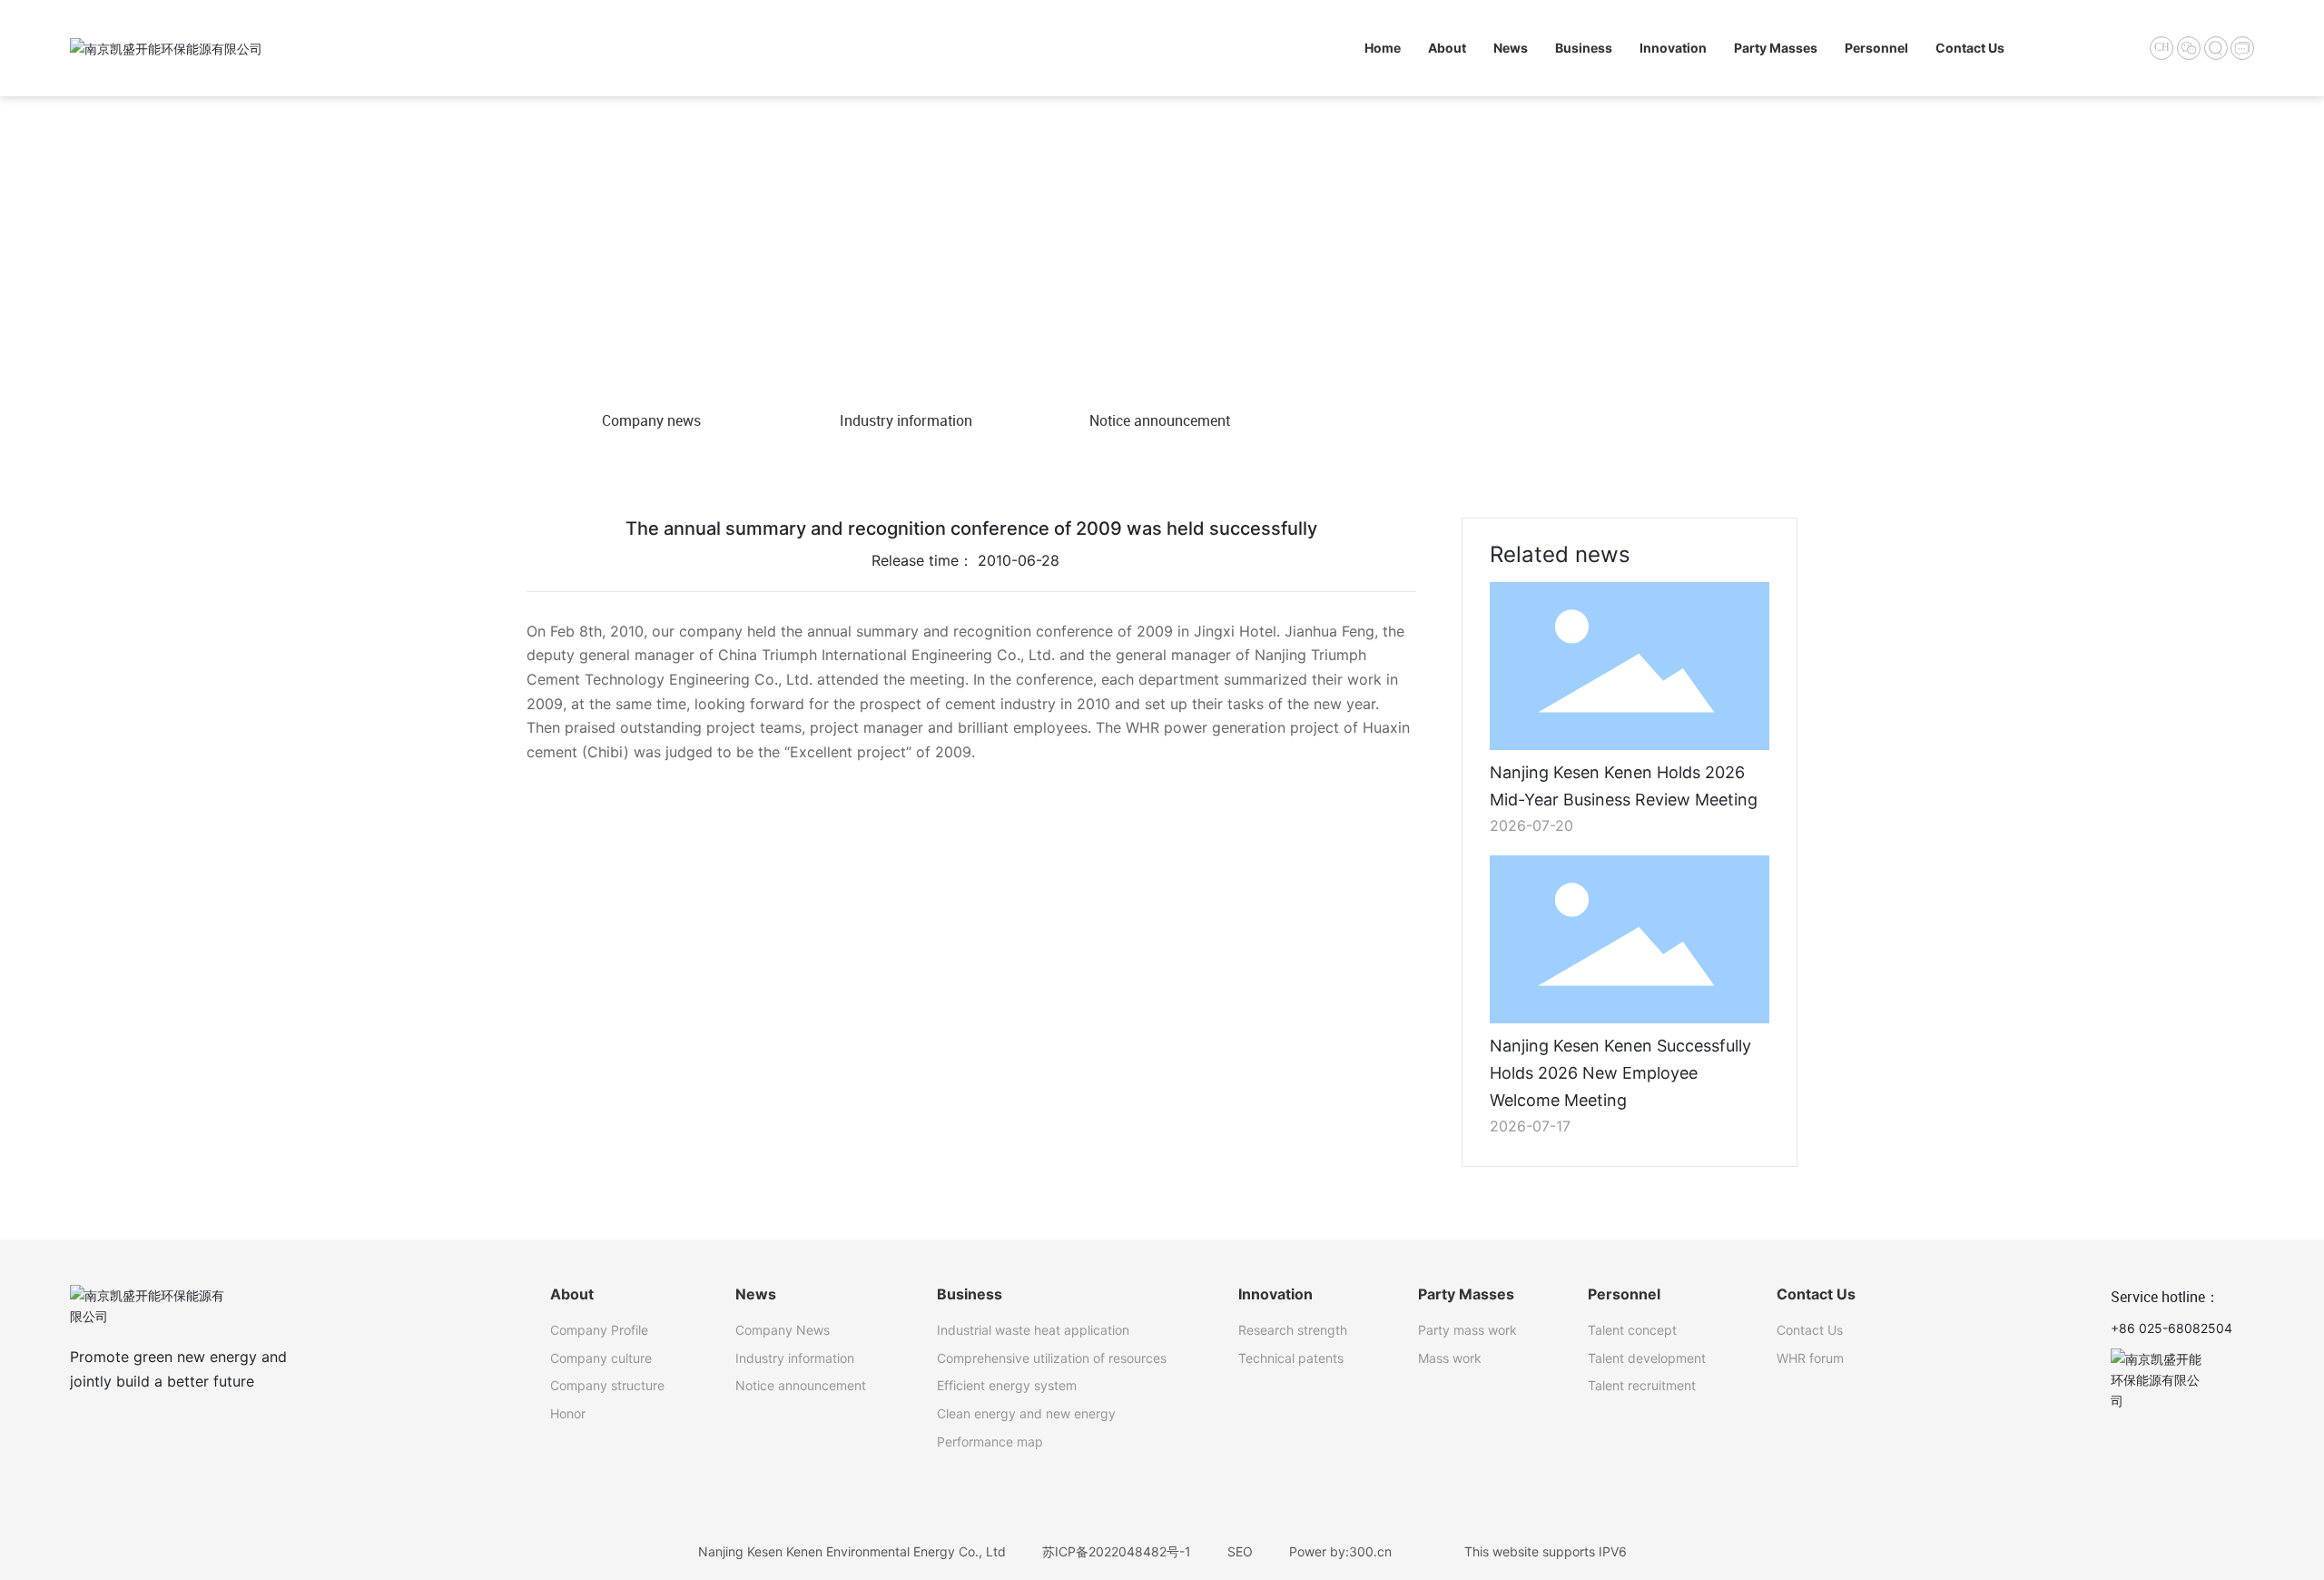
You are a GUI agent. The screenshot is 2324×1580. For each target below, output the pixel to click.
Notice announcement (1160, 420)
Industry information (906, 420)
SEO (1240, 1551)
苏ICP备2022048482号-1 (1117, 1551)
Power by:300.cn (1340, 1551)
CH (2162, 47)
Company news (651, 420)
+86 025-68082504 (2171, 1328)
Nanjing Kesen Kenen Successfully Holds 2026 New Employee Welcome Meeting (1620, 1073)
